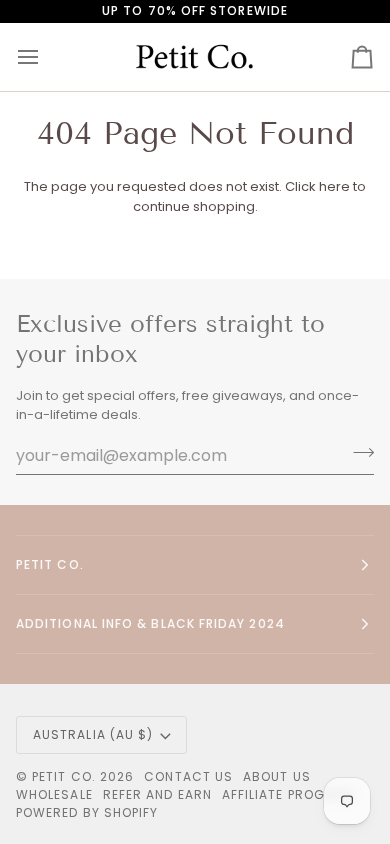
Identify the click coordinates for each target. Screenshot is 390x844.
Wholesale (54, 794)
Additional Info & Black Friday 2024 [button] (150, 623)
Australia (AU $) (93, 734)
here (334, 186)
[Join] (357, 453)
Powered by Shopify (87, 812)
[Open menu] (46, 57)
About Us (277, 776)
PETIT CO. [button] (50, 564)
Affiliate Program (288, 794)
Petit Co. (64, 776)
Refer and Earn (157, 794)
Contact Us (188, 776)
